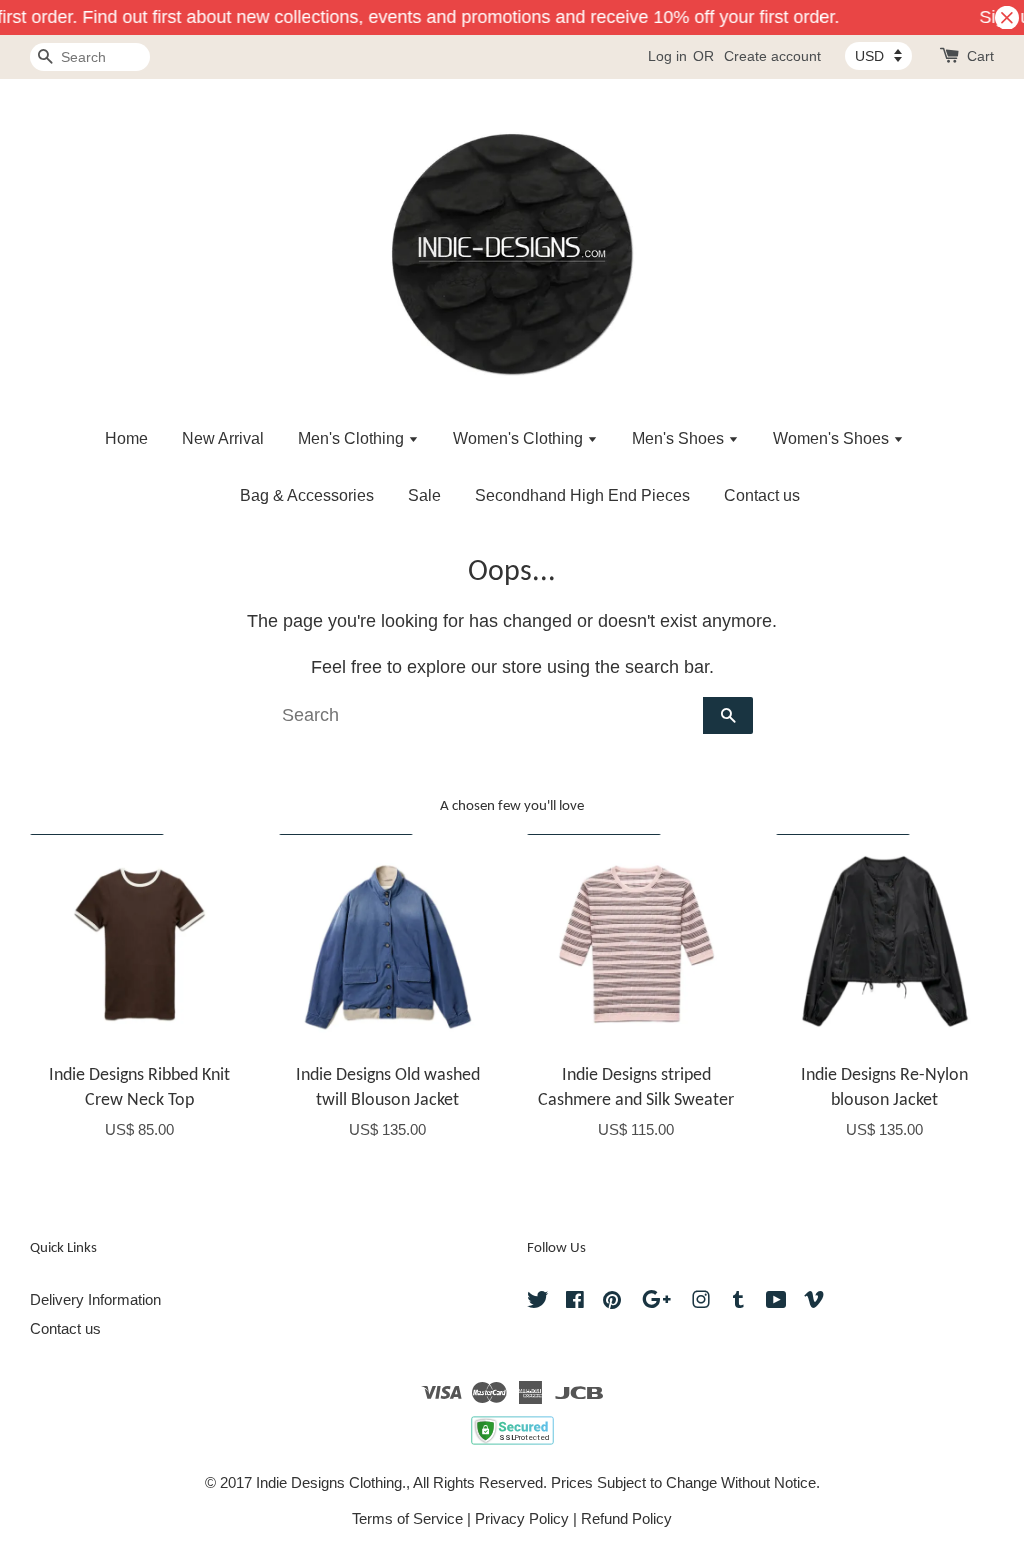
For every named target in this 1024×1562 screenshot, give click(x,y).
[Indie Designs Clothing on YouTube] (776, 1302)
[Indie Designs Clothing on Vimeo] (814, 1302)
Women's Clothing (520, 438)
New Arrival (223, 438)
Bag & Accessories (307, 495)
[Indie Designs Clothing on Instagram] (701, 1302)
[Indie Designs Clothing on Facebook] (575, 1302)
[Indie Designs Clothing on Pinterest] (612, 1302)
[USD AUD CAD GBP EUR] (878, 56)
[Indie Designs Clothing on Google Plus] (656, 1302)
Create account (772, 56)
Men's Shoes (680, 438)
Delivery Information (95, 1299)
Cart (980, 56)
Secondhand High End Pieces (582, 495)
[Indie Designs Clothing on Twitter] (538, 1302)
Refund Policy (626, 1518)
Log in (667, 56)
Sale (424, 495)
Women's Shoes (833, 438)
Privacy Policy (522, 1518)
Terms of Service (407, 1518)
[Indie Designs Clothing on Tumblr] (738, 1302)
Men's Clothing (353, 438)
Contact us (762, 495)
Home (126, 438)
